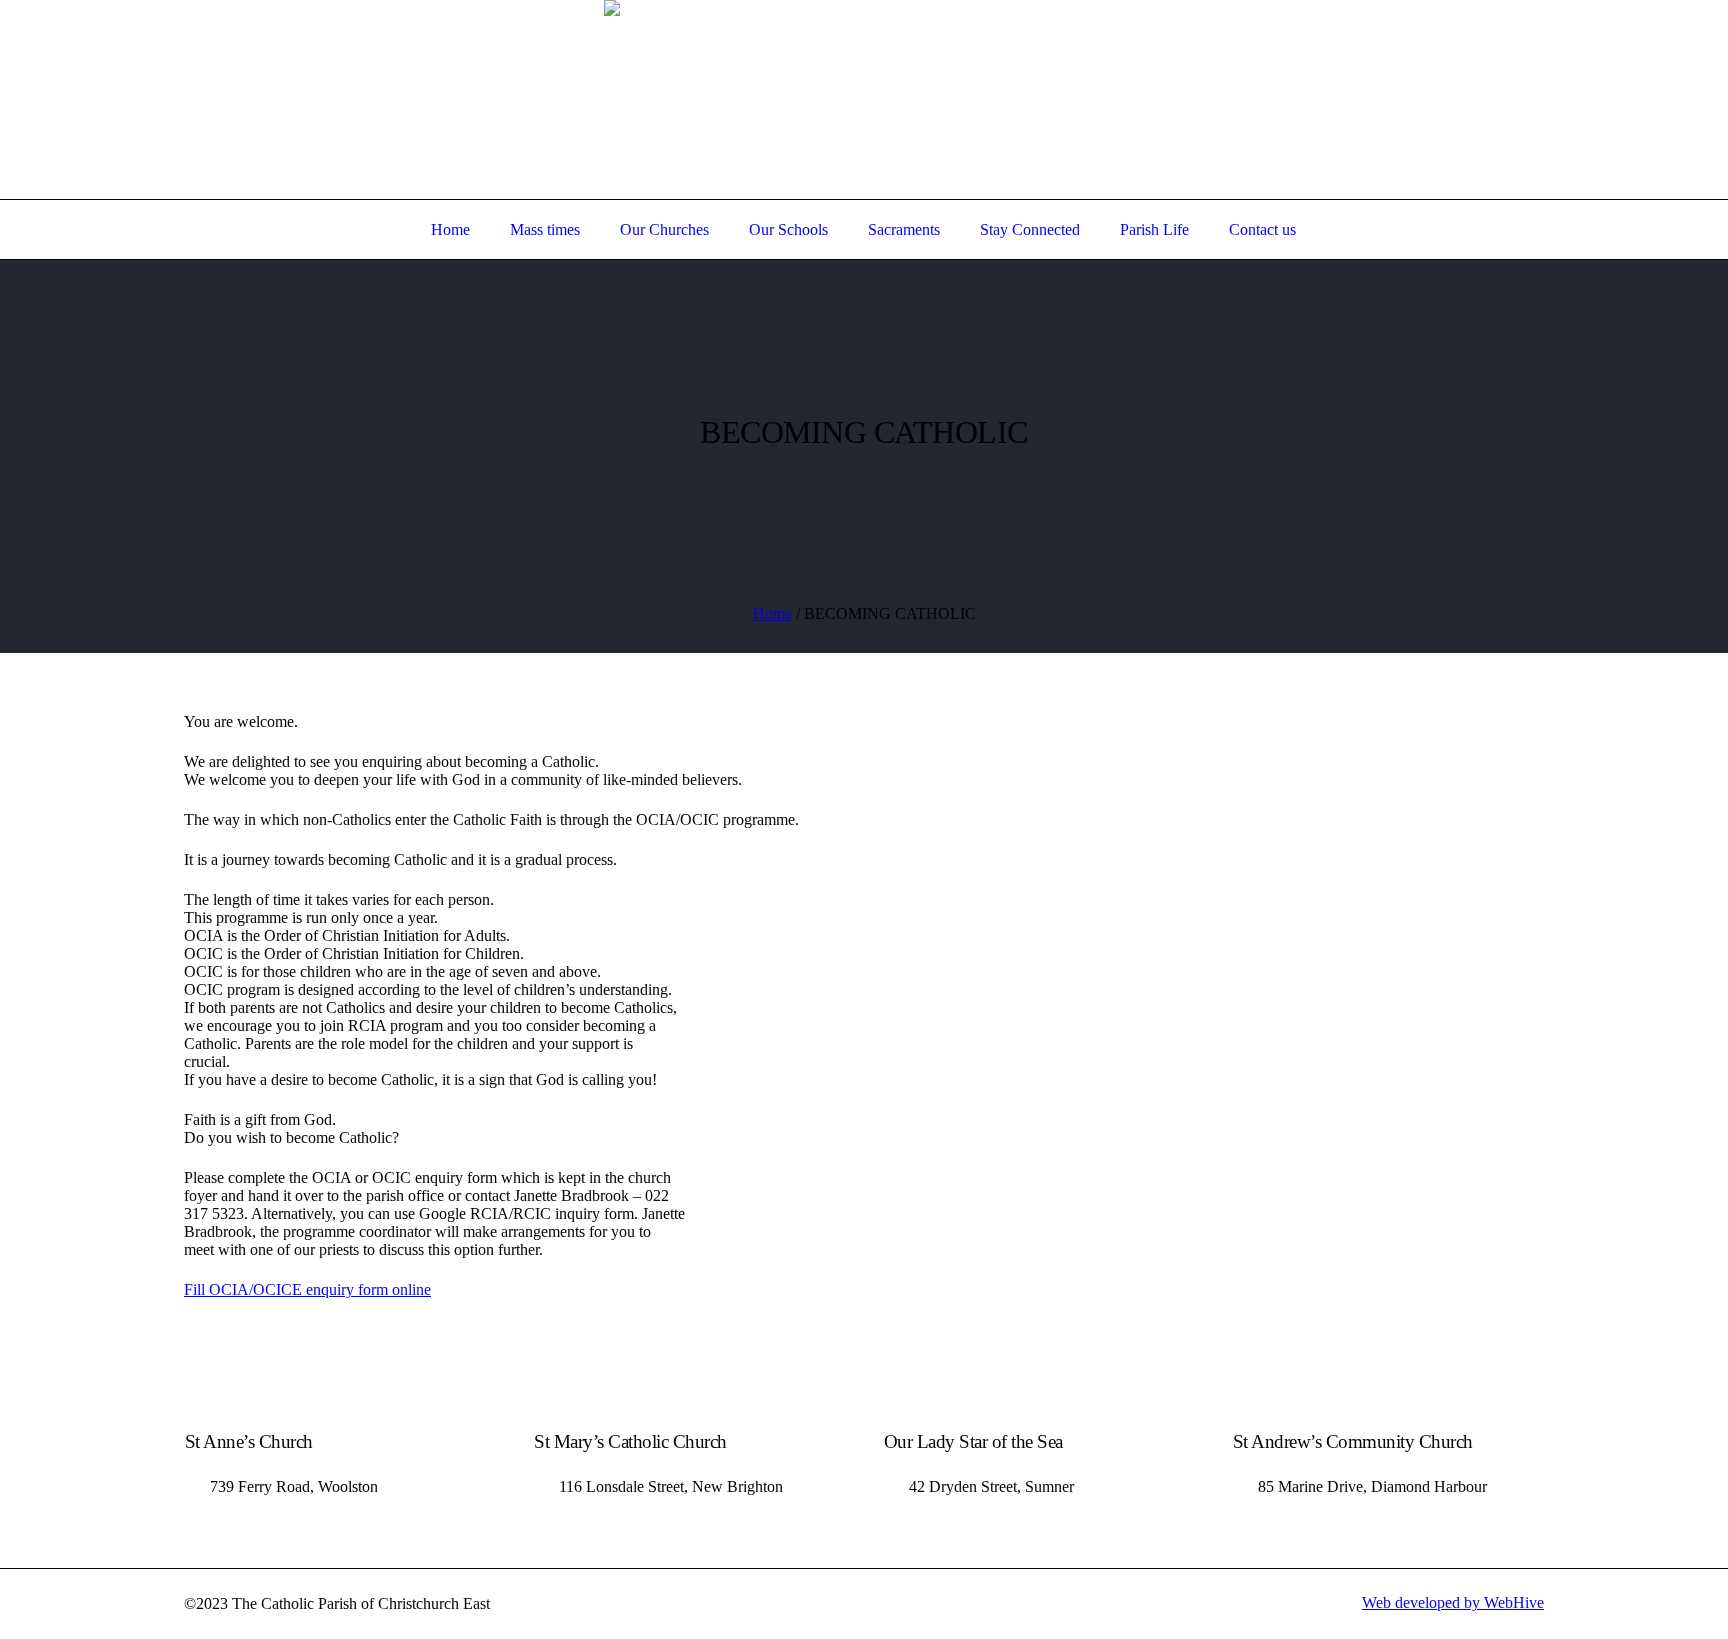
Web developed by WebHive (1453, 1602)
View (1639, 34)
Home (772, 613)
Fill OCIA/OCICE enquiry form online (307, 1289)
